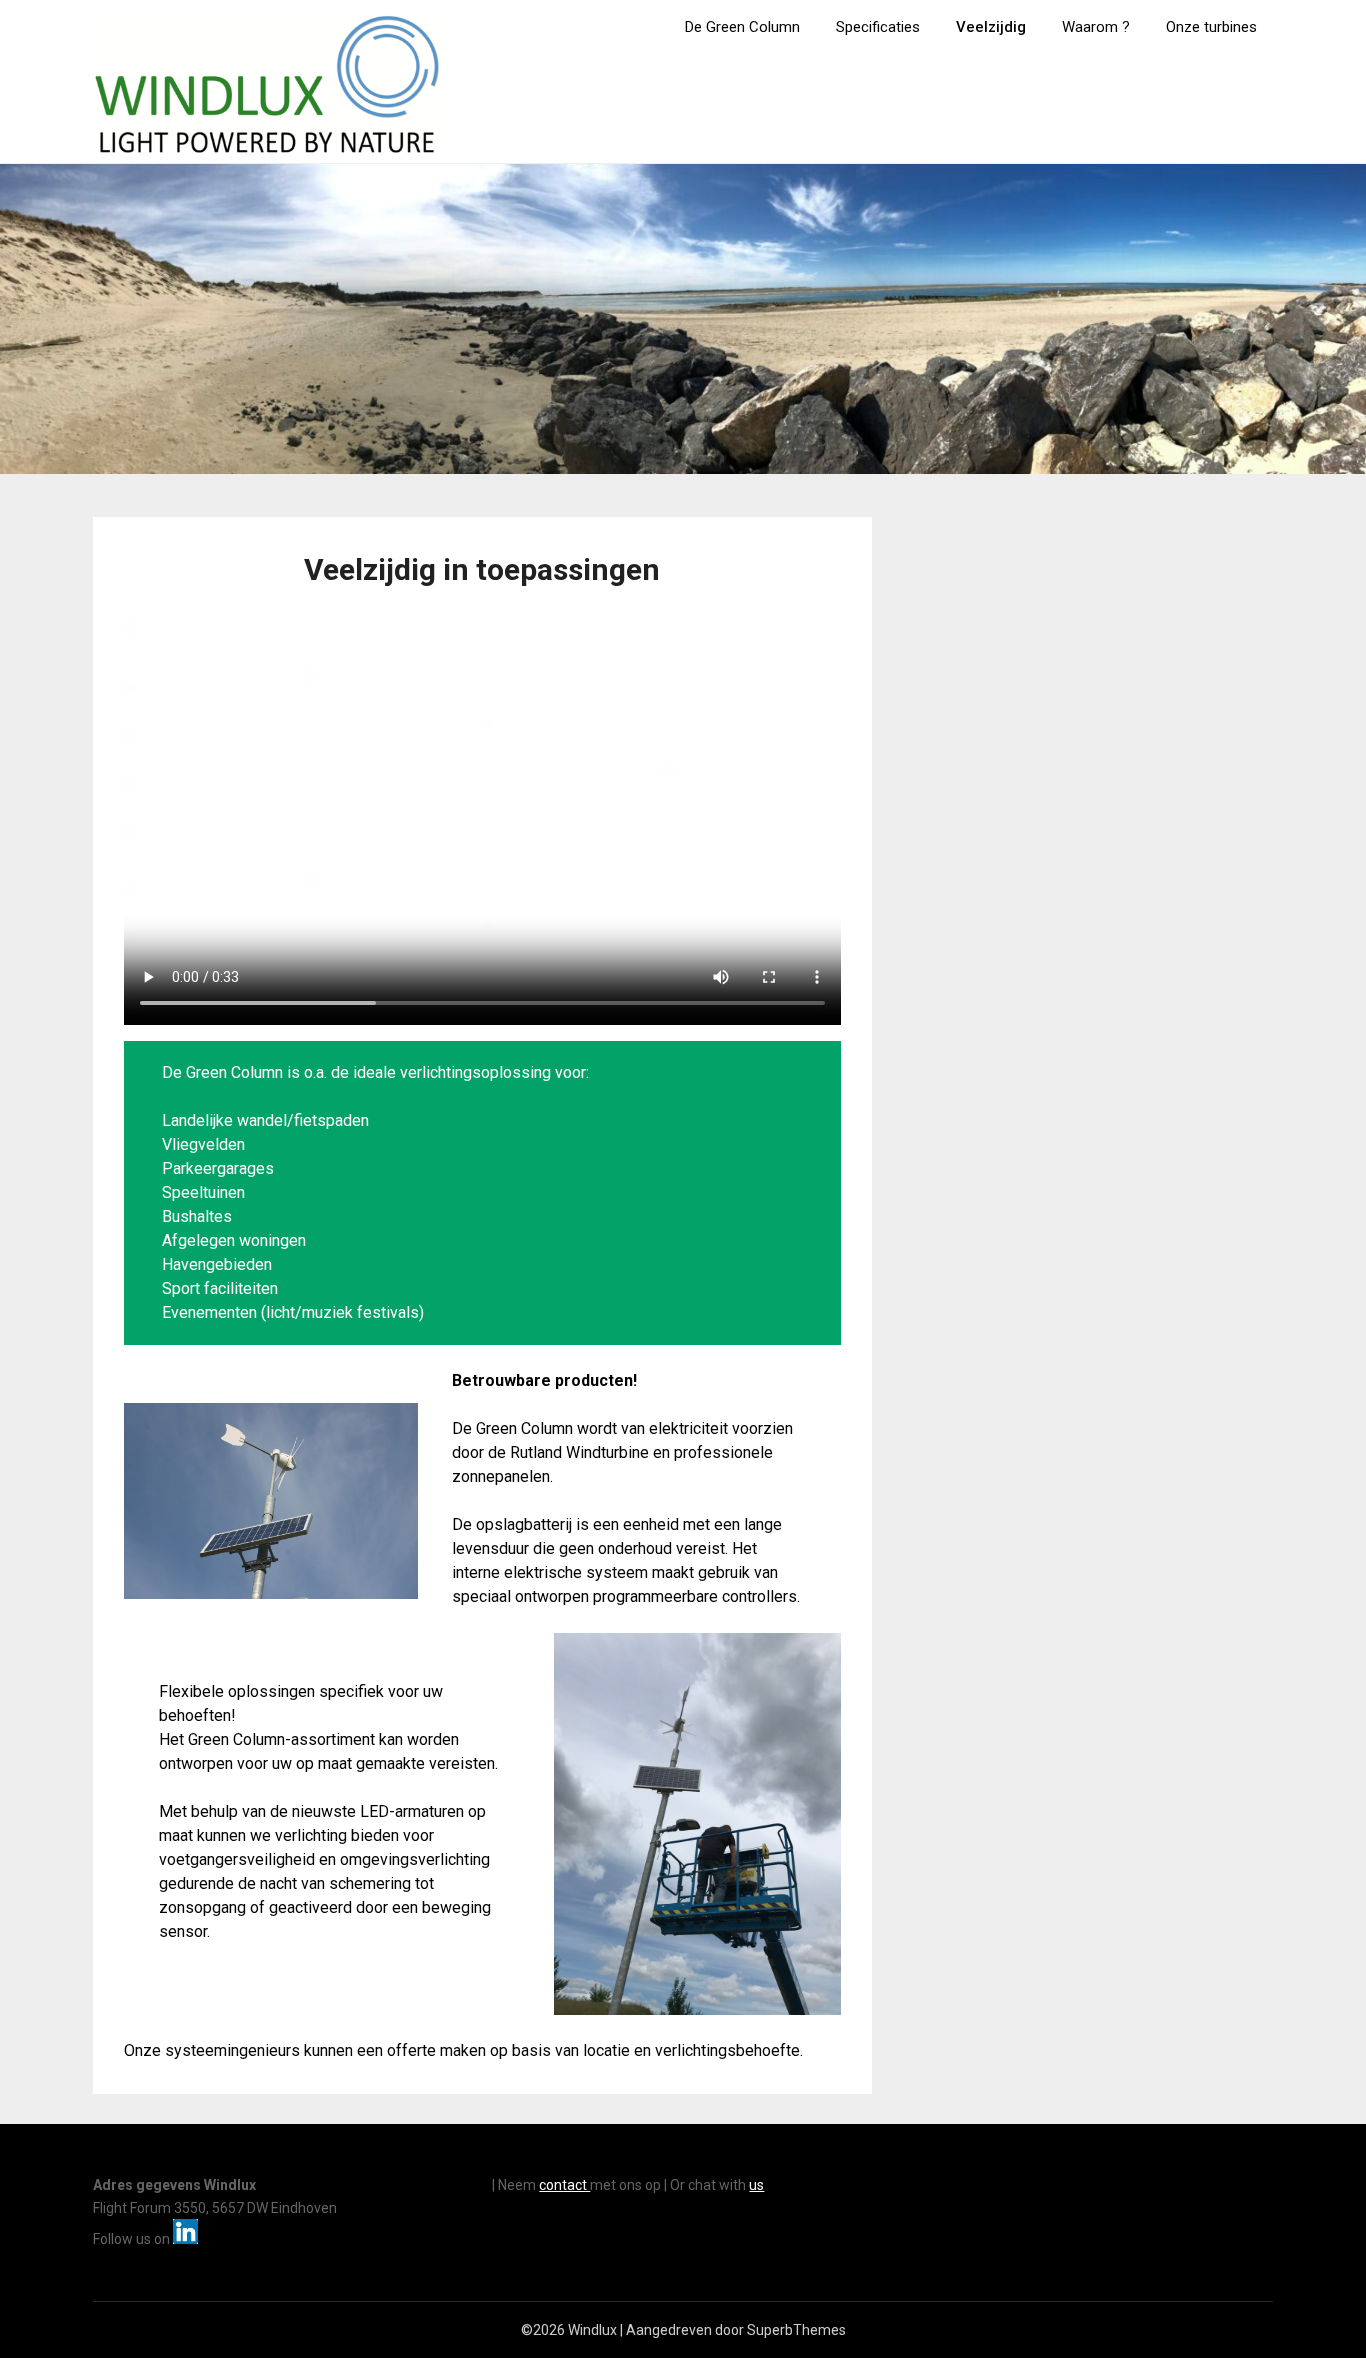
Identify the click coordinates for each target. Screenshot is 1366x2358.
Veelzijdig (991, 27)
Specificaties (878, 27)
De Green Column (742, 27)
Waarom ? (1096, 27)
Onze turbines (1211, 27)
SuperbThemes (796, 2330)
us (756, 2185)
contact (564, 2185)
